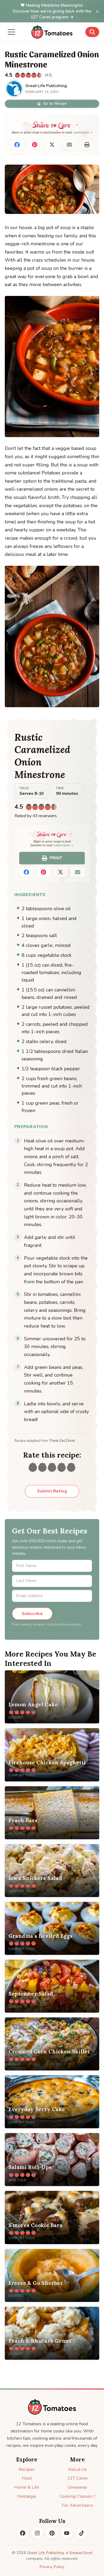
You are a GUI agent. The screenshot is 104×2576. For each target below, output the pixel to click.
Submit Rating (52, 1491)
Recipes (27, 2469)
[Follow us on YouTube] (67, 2533)
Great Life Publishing (46, 2553)
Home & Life (27, 2487)
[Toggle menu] (11, 32)
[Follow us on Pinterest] (52, 2533)
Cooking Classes (76, 2496)
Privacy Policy (52, 2567)
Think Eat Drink (62, 1441)
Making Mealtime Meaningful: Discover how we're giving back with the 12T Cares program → (52, 11)
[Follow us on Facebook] (23, 2533)
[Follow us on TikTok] (82, 2533)
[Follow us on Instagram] (37, 2533)
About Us (77, 2469)
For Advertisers (77, 2505)
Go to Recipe (55, 103)
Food (27, 2478)
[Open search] (92, 32)
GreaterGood (81, 2553)
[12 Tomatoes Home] (52, 2407)
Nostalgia (27, 2496)
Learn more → (83, 132)
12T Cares (77, 2478)
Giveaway (77, 2487)
